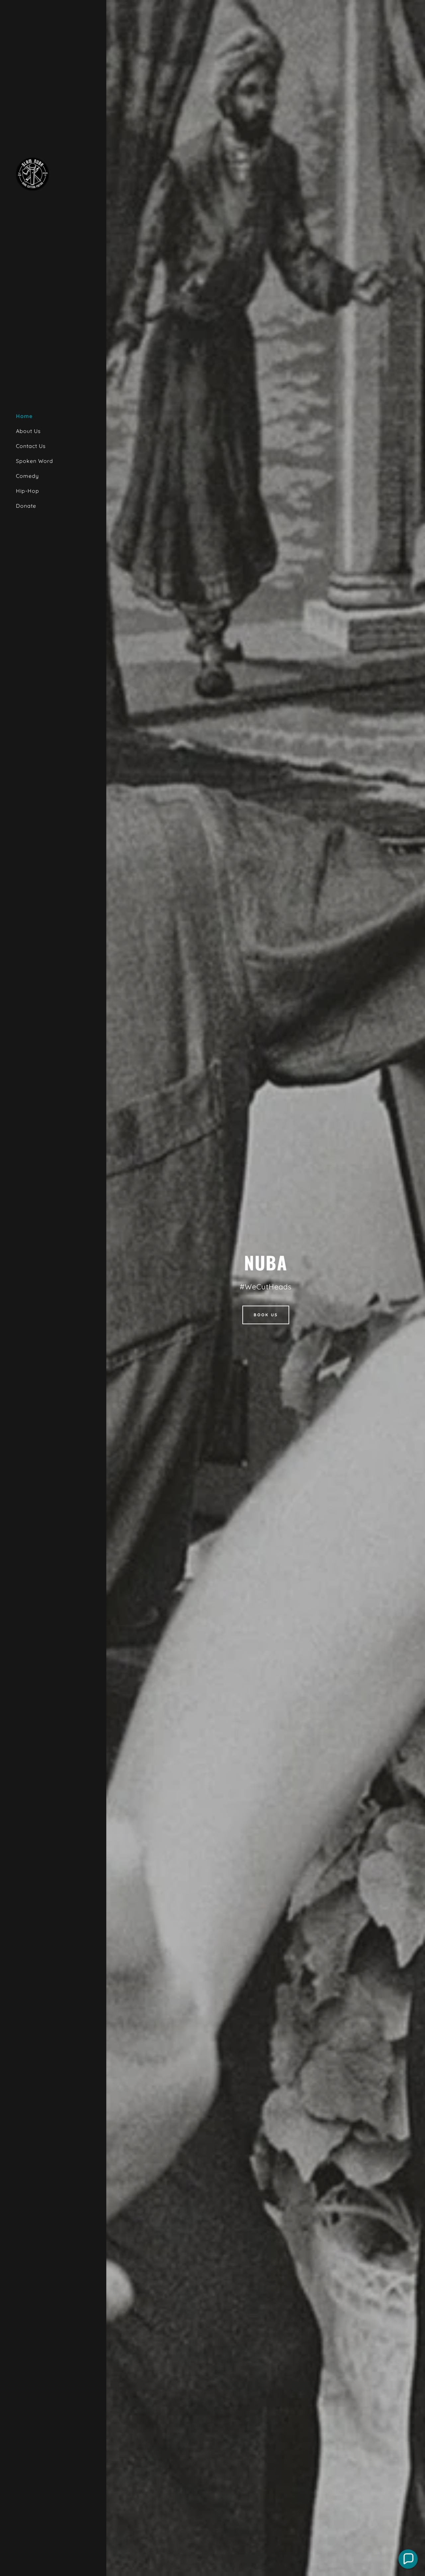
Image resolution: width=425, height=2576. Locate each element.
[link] (33, 173)
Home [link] (24, 416)
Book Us (266, 1315)
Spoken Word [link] (35, 461)
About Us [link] (28, 431)
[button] (408, 2559)
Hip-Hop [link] (28, 491)
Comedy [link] (27, 476)
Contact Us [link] (31, 446)
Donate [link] (26, 506)
